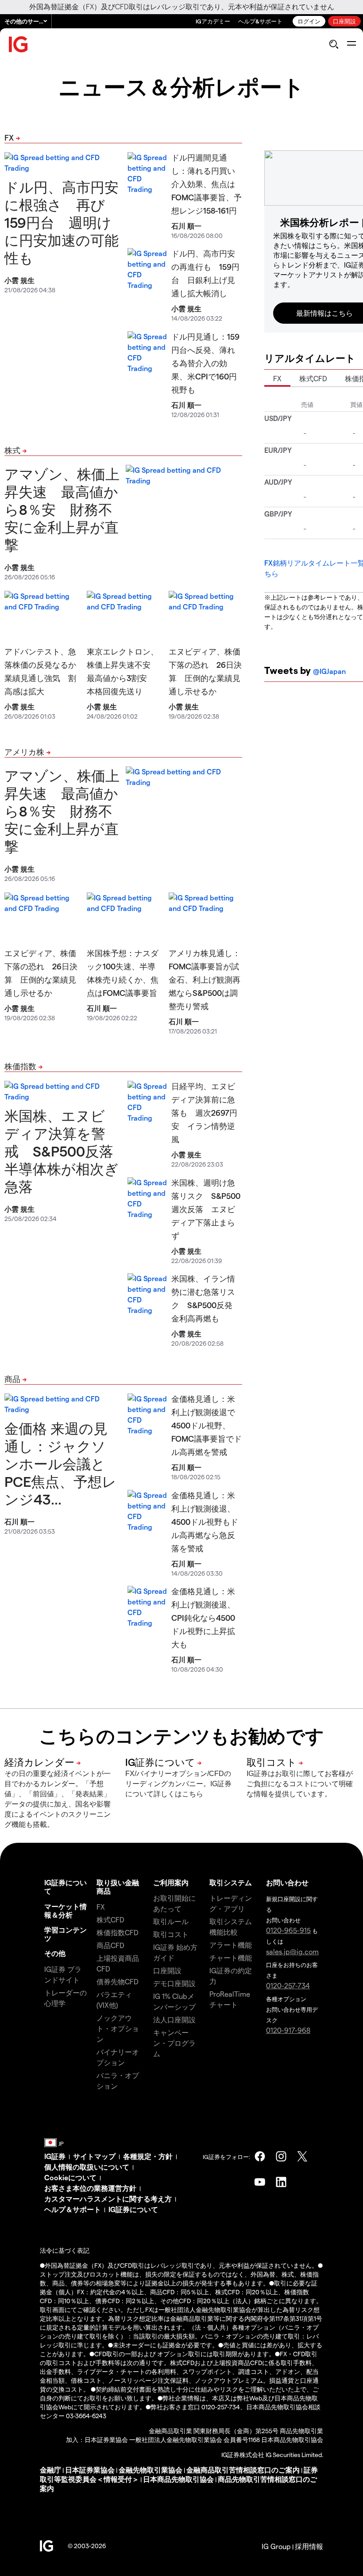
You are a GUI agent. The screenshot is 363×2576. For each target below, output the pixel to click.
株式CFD (313, 378)
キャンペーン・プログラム (174, 2043)
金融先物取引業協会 (151, 2470)
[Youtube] (260, 2182)
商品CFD (110, 1945)
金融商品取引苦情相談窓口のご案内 (243, 2470)
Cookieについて (70, 2177)
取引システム (231, 1882)
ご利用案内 (171, 1882)
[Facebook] (260, 2156)
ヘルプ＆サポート (73, 2209)
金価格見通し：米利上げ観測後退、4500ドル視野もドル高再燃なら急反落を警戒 (205, 1521)
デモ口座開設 (174, 1983)
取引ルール (171, 1921)
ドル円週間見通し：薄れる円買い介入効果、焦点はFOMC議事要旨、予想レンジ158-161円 (207, 184)
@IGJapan (329, 671)
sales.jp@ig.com (292, 1951)
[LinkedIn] (281, 2182)
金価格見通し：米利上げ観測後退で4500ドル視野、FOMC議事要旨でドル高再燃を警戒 (207, 1425)
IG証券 (55, 2156)
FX (9, 137)
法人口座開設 (174, 2019)
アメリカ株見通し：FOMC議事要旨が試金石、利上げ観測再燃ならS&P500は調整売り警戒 (205, 979)
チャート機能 (231, 1958)
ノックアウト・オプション (118, 2028)
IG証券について (133, 2209)
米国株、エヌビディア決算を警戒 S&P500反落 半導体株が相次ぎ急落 (66, 1151)
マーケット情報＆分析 (66, 1910)
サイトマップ (94, 2156)
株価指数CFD (118, 1932)
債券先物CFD (118, 1981)
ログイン (309, 21)
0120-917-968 (288, 2030)
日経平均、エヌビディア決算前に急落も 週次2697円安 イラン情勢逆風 (204, 1112)
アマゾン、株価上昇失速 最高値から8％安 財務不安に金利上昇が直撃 (62, 509)
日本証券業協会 (90, 2470)
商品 (12, 1379)
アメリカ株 (24, 752)
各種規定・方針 (148, 2156)
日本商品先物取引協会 (178, 2479)
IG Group (276, 2546)
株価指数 (20, 1066)
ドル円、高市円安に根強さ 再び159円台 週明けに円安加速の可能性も (62, 222)
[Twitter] (302, 2156)
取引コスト (171, 1934)
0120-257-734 (288, 1985)
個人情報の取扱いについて (87, 2167)
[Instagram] (281, 2156)
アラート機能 (231, 1945)
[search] (334, 44)
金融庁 (50, 2470)
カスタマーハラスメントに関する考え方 (108, 2199)
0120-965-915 (288, 1930)
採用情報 (309, 2546)
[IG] (19, 44)
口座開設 (344, 21)
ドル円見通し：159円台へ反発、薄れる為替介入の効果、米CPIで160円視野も (205, 363)
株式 (12, 450)
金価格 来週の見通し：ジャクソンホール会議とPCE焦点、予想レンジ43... (60, 1463)
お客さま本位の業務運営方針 (90, 2188)
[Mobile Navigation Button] (351, 44)
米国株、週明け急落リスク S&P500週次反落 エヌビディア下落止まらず (206, 1209)
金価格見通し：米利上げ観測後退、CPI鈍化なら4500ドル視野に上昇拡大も (203, 1617)
